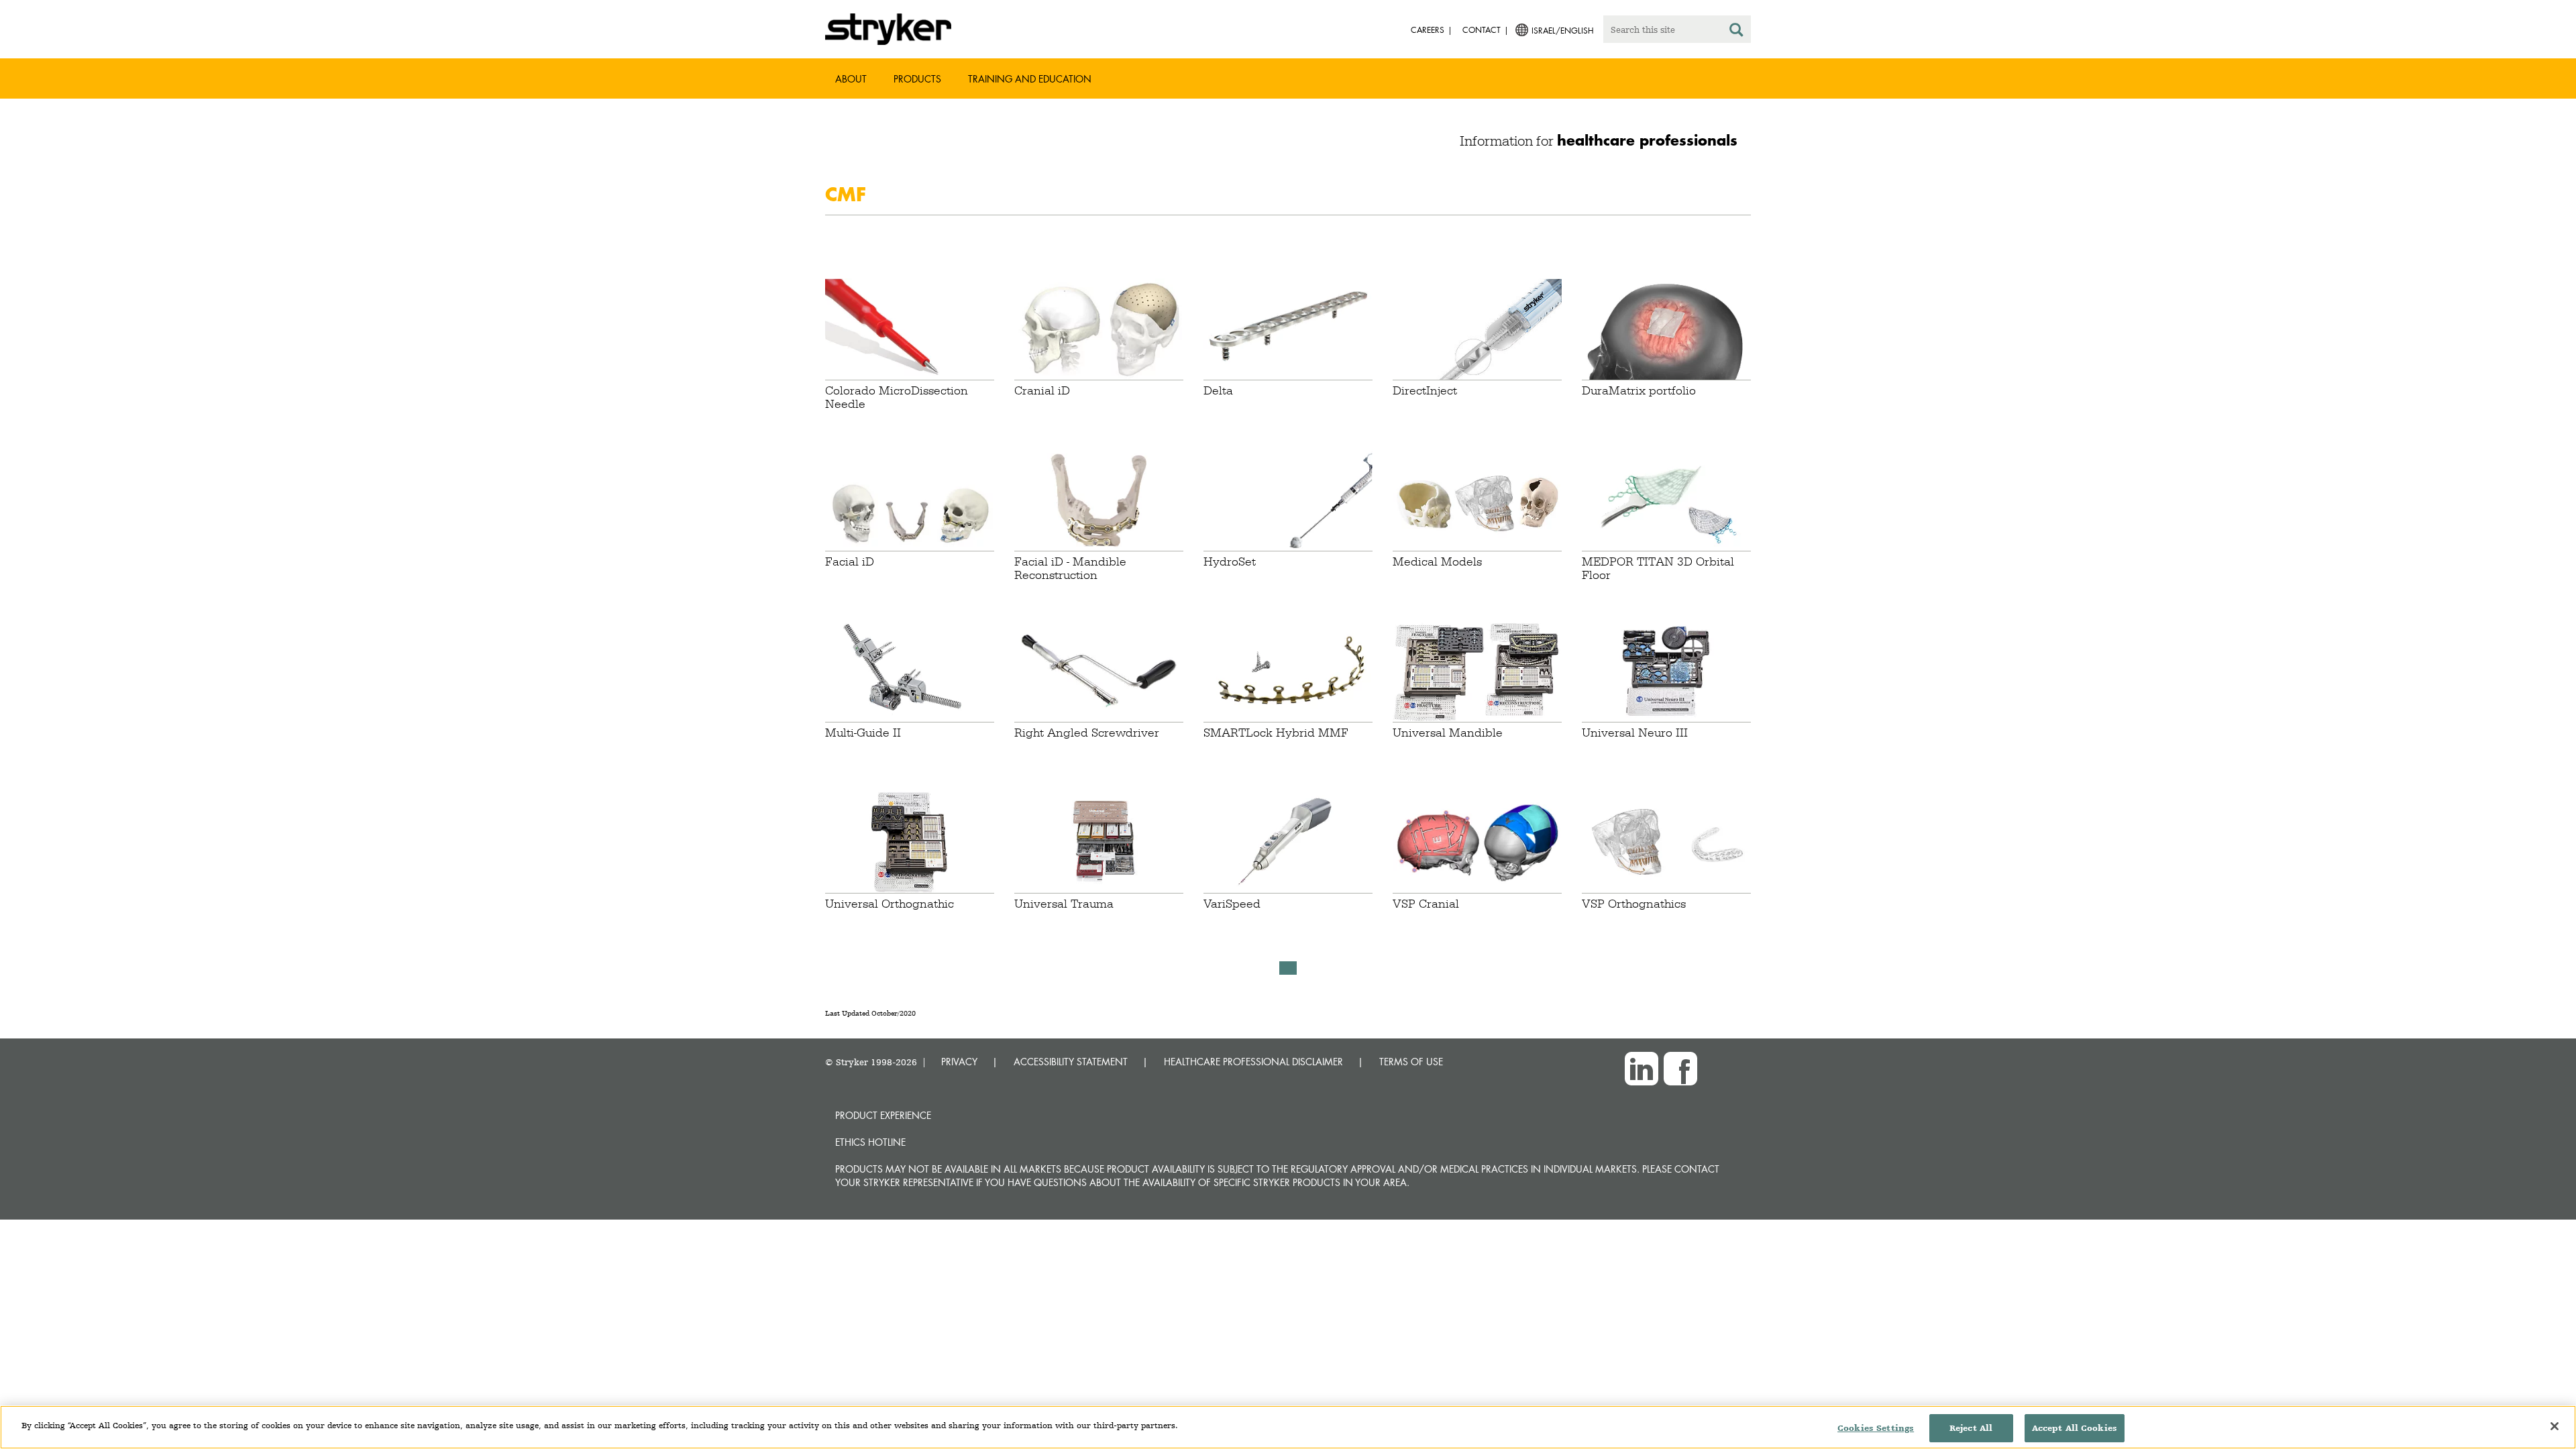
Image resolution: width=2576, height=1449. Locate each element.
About (851, 79)
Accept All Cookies (2075, 1428)
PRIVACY (959, 1062)
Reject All (1971, 1428)
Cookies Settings (1876, 1428)
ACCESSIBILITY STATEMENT (1071, 1062)
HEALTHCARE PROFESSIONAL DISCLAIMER (1253, 1062)
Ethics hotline (870, 1142)
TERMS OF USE (1411, 1062)
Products (917, 79)
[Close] (2555, 1426)
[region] (1288, 1427)
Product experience (883, 1115)
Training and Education (1030, 79)
